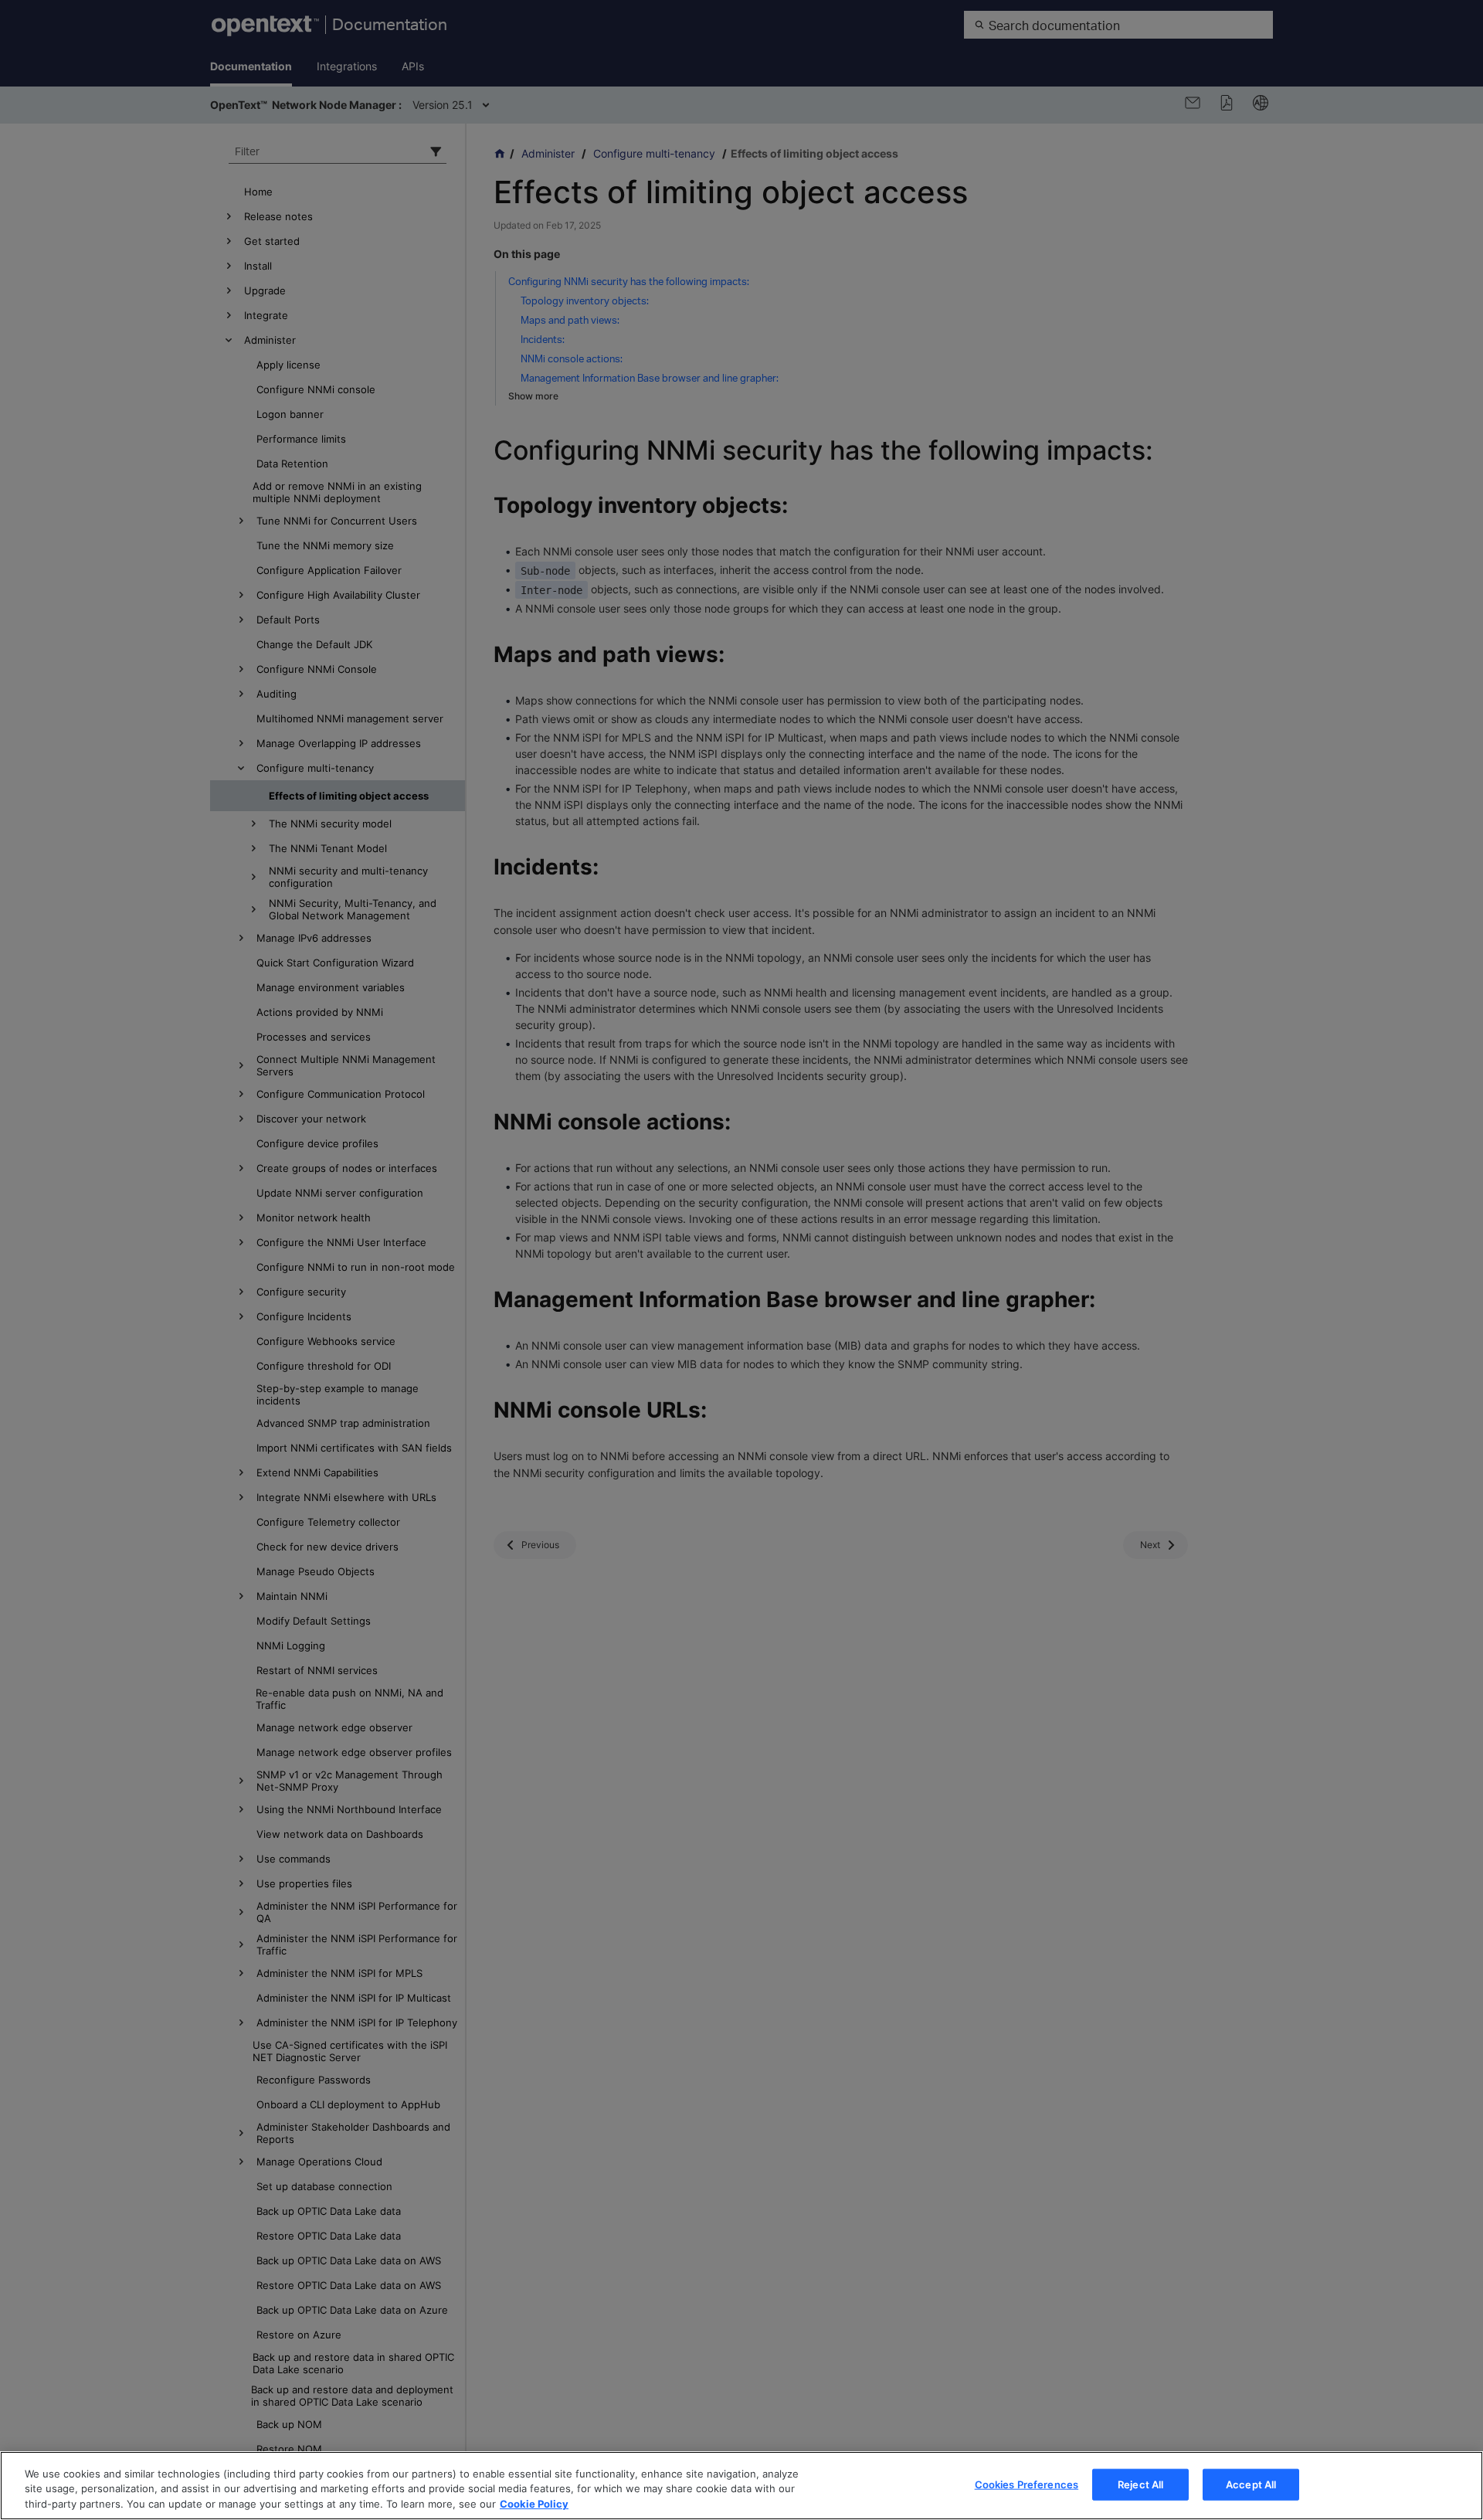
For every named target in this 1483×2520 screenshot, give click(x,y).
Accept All (1251, 2484)
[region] (741, 2486)
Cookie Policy (534, 2504)
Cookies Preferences (1027, 2484)
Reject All (1140, 2484)
